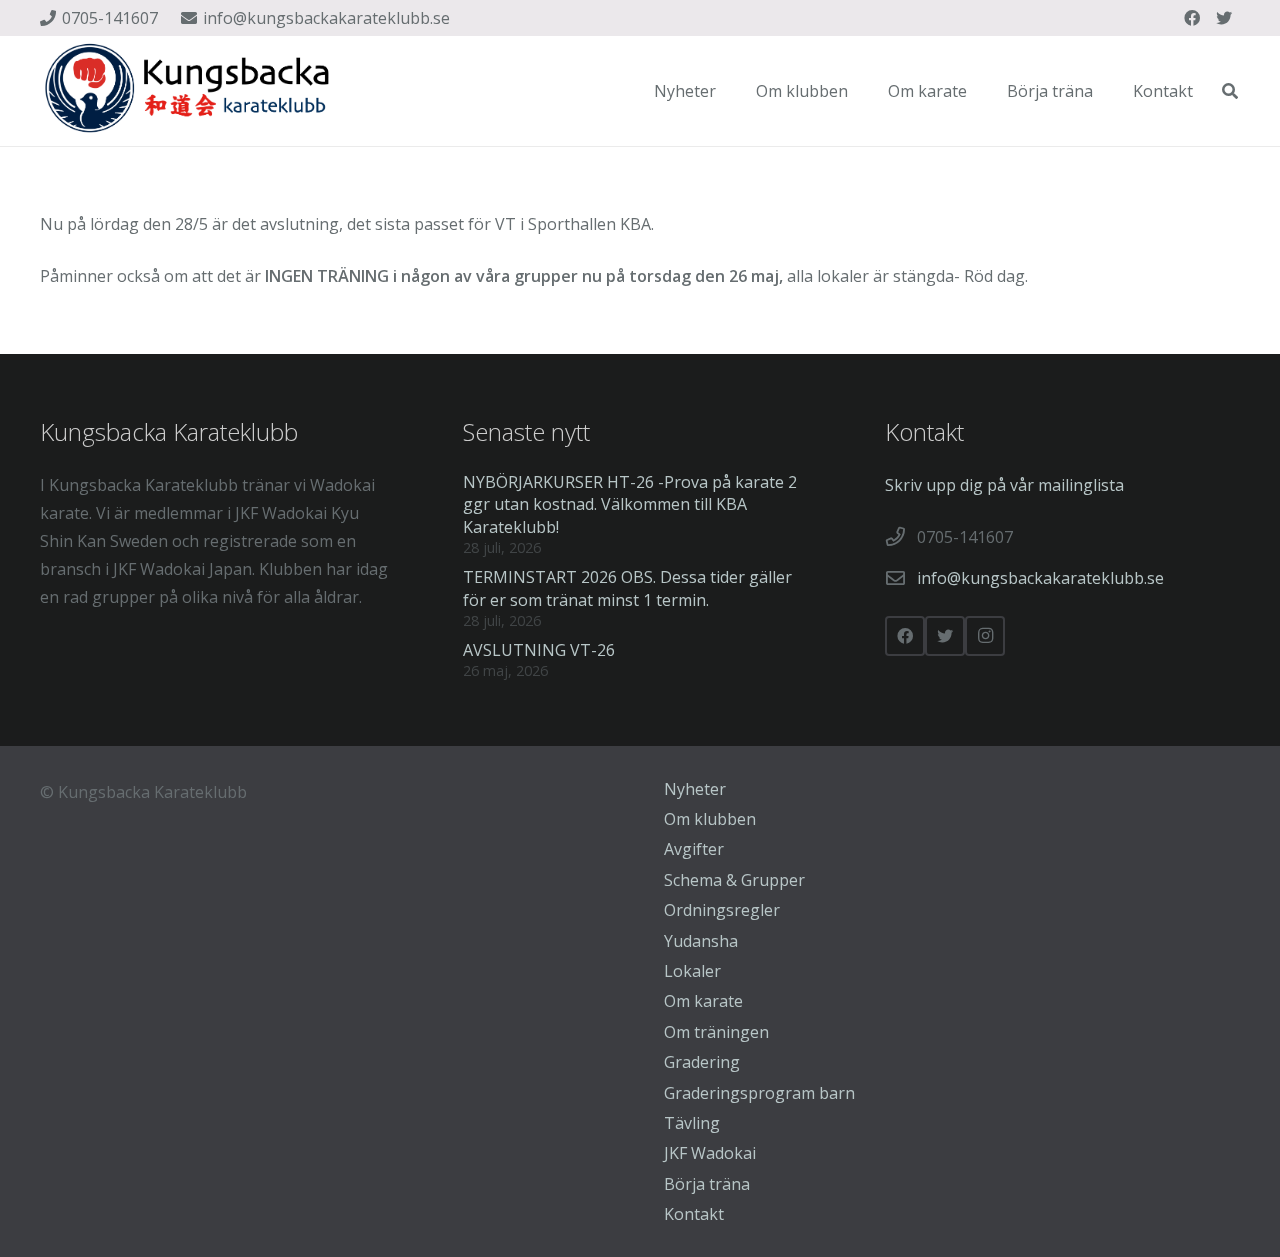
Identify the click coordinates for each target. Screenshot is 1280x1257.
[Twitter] (1224, 18)
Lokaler (692, 971)
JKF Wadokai (710, 1153)
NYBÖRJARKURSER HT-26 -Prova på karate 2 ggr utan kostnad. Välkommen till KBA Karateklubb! (630, 504)
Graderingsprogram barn (759, 1093)
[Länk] (190, 91)
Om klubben (710, 819)
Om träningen (716, 1032)
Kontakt (694, 1214)
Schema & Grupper (734, 880)
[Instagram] (985, 636)
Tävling (692, 1123)
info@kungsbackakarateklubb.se (1040, 578)
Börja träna (707, 1184)
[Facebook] (1192, 18)
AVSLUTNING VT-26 (539, 650)
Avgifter (694, 849)
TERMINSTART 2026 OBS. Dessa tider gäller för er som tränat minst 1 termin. (627, 588)
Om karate (703, 1001)
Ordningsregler (722, 910)
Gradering (702, 1062)
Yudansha (701, 941)
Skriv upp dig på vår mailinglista (1004, 485)
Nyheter (695, 789)
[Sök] (1230, 91)
